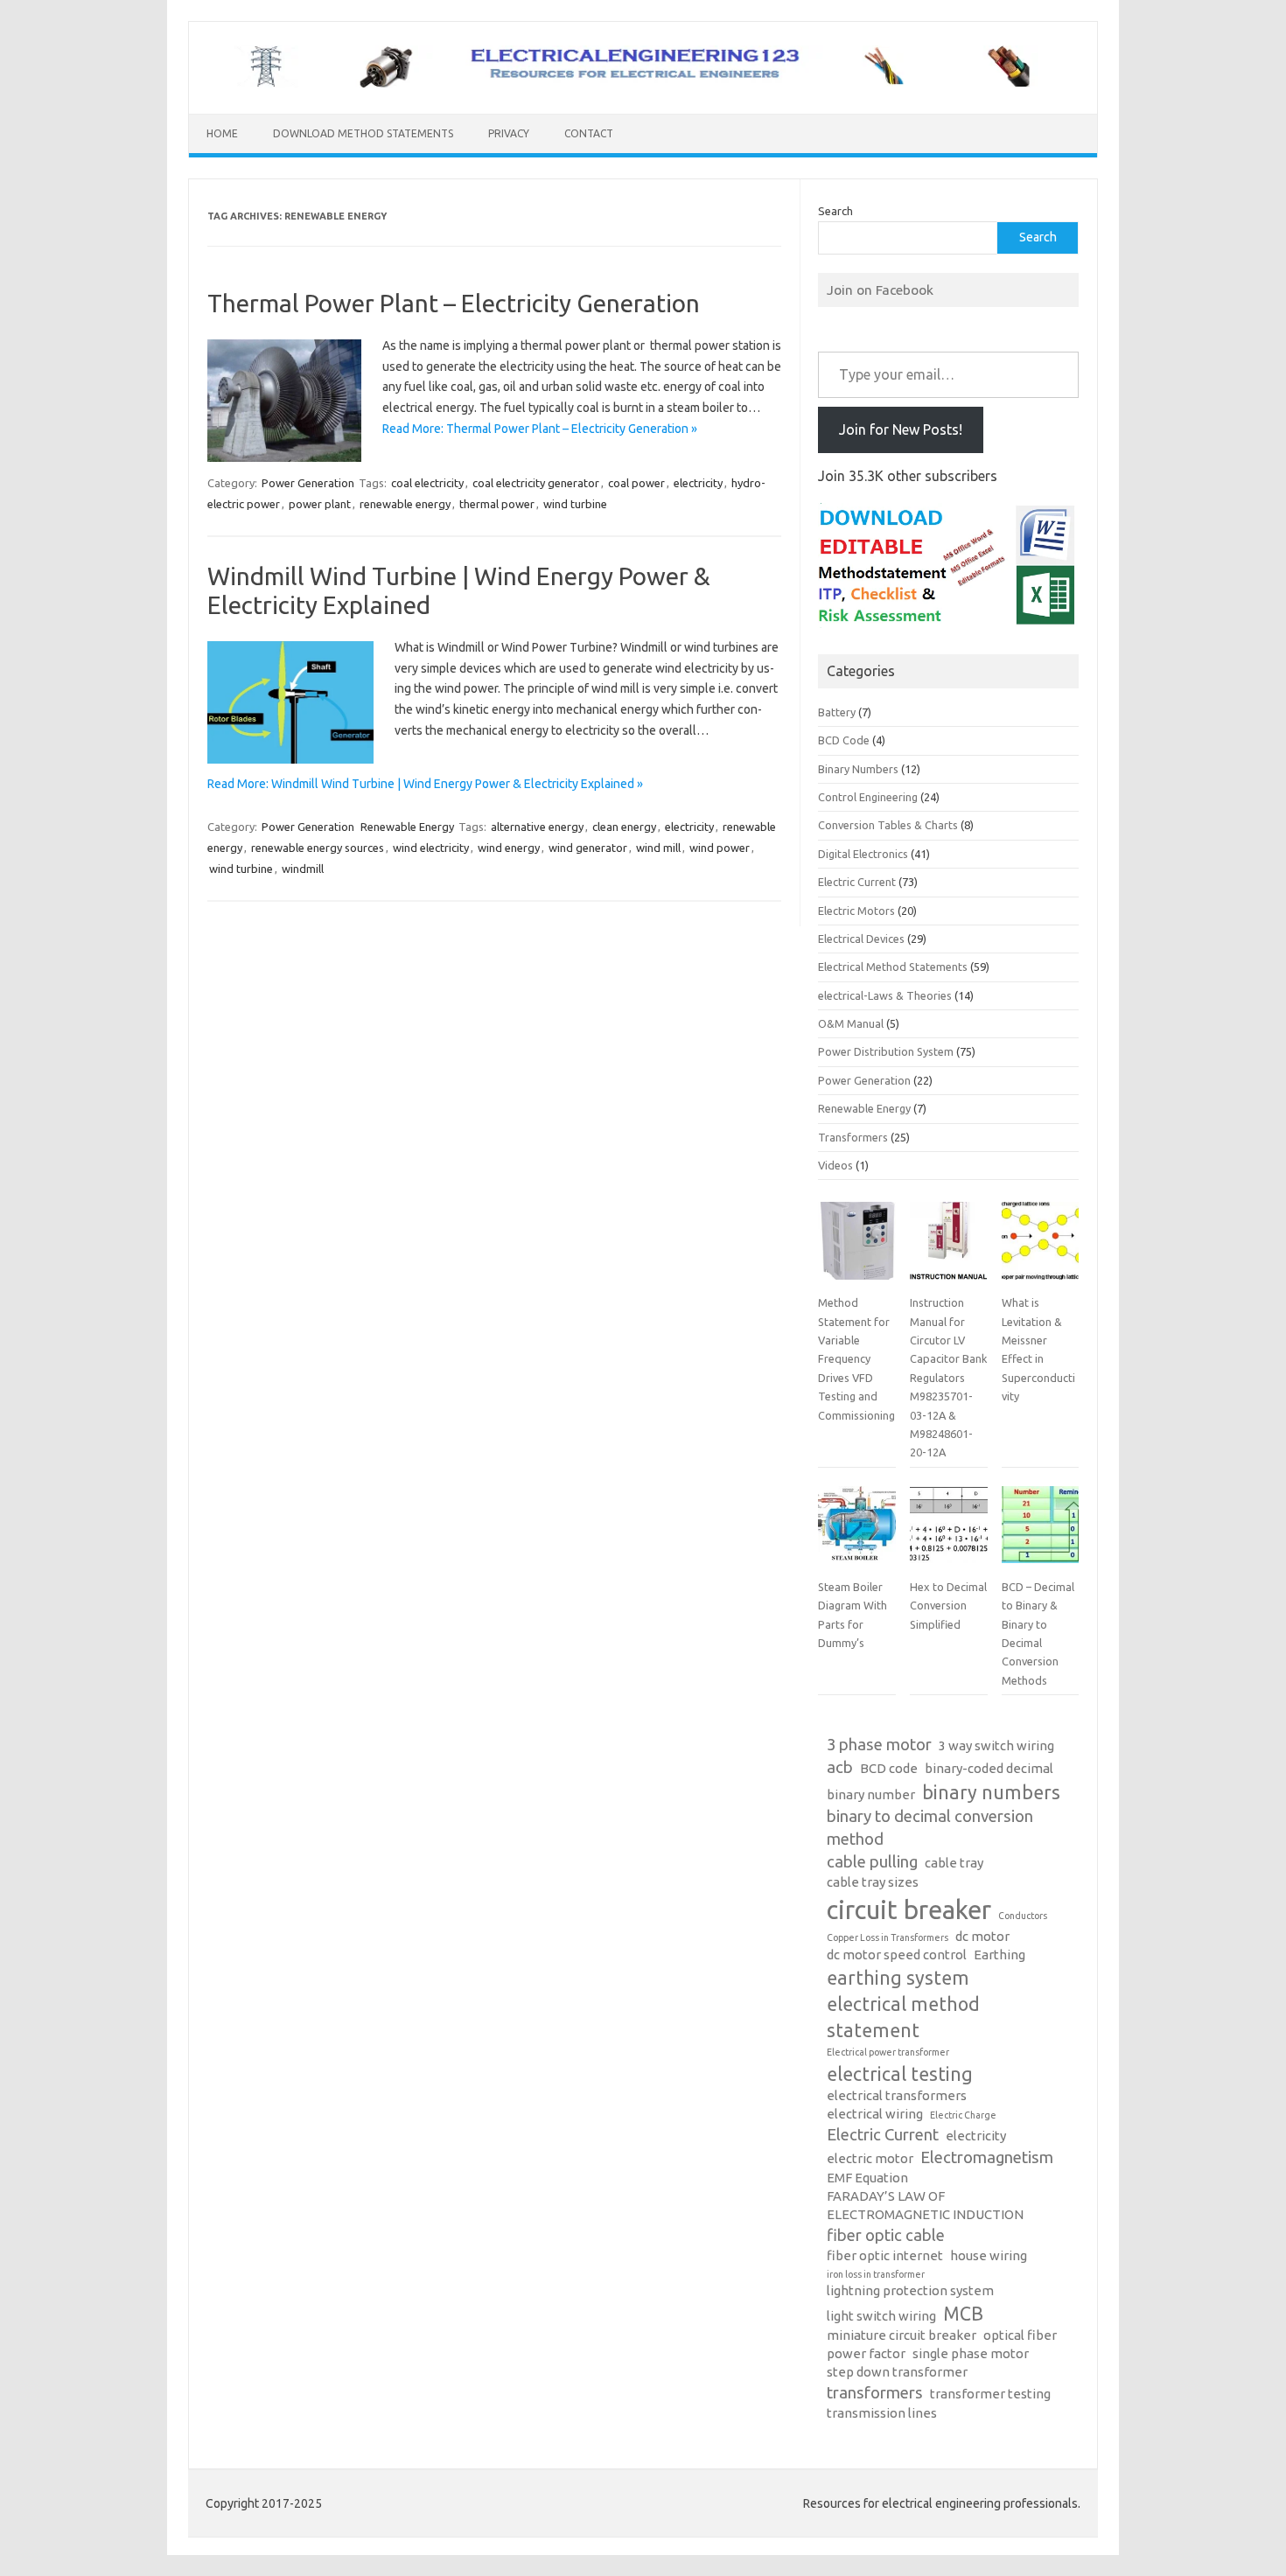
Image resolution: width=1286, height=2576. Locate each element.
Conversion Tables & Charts (888, 825)
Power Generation (308, 483)
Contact (589, 133)
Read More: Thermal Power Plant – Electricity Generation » (540, 429)
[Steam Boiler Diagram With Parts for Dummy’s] (856, 1532)
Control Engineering (868, 797)
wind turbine (575, 504)
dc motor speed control (897, 1955)
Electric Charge (963, 2115)
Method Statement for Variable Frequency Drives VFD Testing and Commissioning (856, 1358)
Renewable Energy (407, 827)
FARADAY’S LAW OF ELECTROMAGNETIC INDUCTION (925, 2205)
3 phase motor (879, 1745)
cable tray (954, 1863)
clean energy (624, 827)
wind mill (658, 848)
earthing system (898, 1978)
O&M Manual (851, 1023)
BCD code (889, 1768)
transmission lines (882, 2413)
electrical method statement (903, 2017)
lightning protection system (910, 2290)
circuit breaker (909, 1910)
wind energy (509, 848)
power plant (320, 504)
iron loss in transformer (876, 2274)
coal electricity (427, 483)
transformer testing (990, 2394)
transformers (875, 2393)
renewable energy (405, 504)
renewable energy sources (318, 848)
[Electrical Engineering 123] (643, 84)
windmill (303, 869)
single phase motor (971, 2353)
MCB (963, 2314)
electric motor (870, 2158)
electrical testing (900, 2074)
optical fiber (1020, 2335)
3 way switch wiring (996, 1745)
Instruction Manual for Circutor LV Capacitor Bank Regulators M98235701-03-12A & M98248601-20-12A (948, 1377)
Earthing (999, 1955)
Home (222, 133)
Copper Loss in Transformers (888, 1937)
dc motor (982, 1936)
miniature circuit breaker (902, 2335)
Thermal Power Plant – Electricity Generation (454, 303)
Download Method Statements (363, 133)
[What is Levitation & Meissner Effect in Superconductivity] (1040, 1247)
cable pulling (872, 1862)
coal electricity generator (536, 483)
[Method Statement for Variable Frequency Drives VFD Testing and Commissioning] (856, 1247)
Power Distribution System (886, 1051)
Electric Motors (856, 911)
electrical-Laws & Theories (885, 995)
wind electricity (431, 848)
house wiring (989, 2255)
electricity (698, 483)
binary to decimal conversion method (930, 1828)
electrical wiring (875, 2114)
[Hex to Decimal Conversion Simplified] (948, 1532)
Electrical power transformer (888, 2052)
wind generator (588, 848)
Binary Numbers (858, 769)
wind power (720, 848)
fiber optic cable (886, 2235)
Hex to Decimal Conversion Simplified (948, 1606)
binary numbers (991, 1792)
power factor (866, 2353)
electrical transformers (897, 2095)
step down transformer (897, 2372)
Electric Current (857, 882)
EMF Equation (867, 2178)
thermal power (497, 504)
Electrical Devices (861, 939)
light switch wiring (881, 2316)
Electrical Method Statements (893, 967)
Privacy (509, 133)
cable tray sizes (873, 1882)
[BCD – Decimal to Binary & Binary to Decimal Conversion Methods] (1040, 1532)
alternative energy (537, 827)
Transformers (853, 1137)
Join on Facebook (880, 290)
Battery (837, 712)
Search (835, 211)
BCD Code (844, 740)
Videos (835, 1165)
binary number (871, 1794)
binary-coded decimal (989, 1768)
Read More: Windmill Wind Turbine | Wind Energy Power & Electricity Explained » (425, 784)
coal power (636, 483)
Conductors (1023, 1916)
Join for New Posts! (901, 429)
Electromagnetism (987, 2157)
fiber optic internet (885, 2255)
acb (840, 1767)
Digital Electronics (863, 854)
